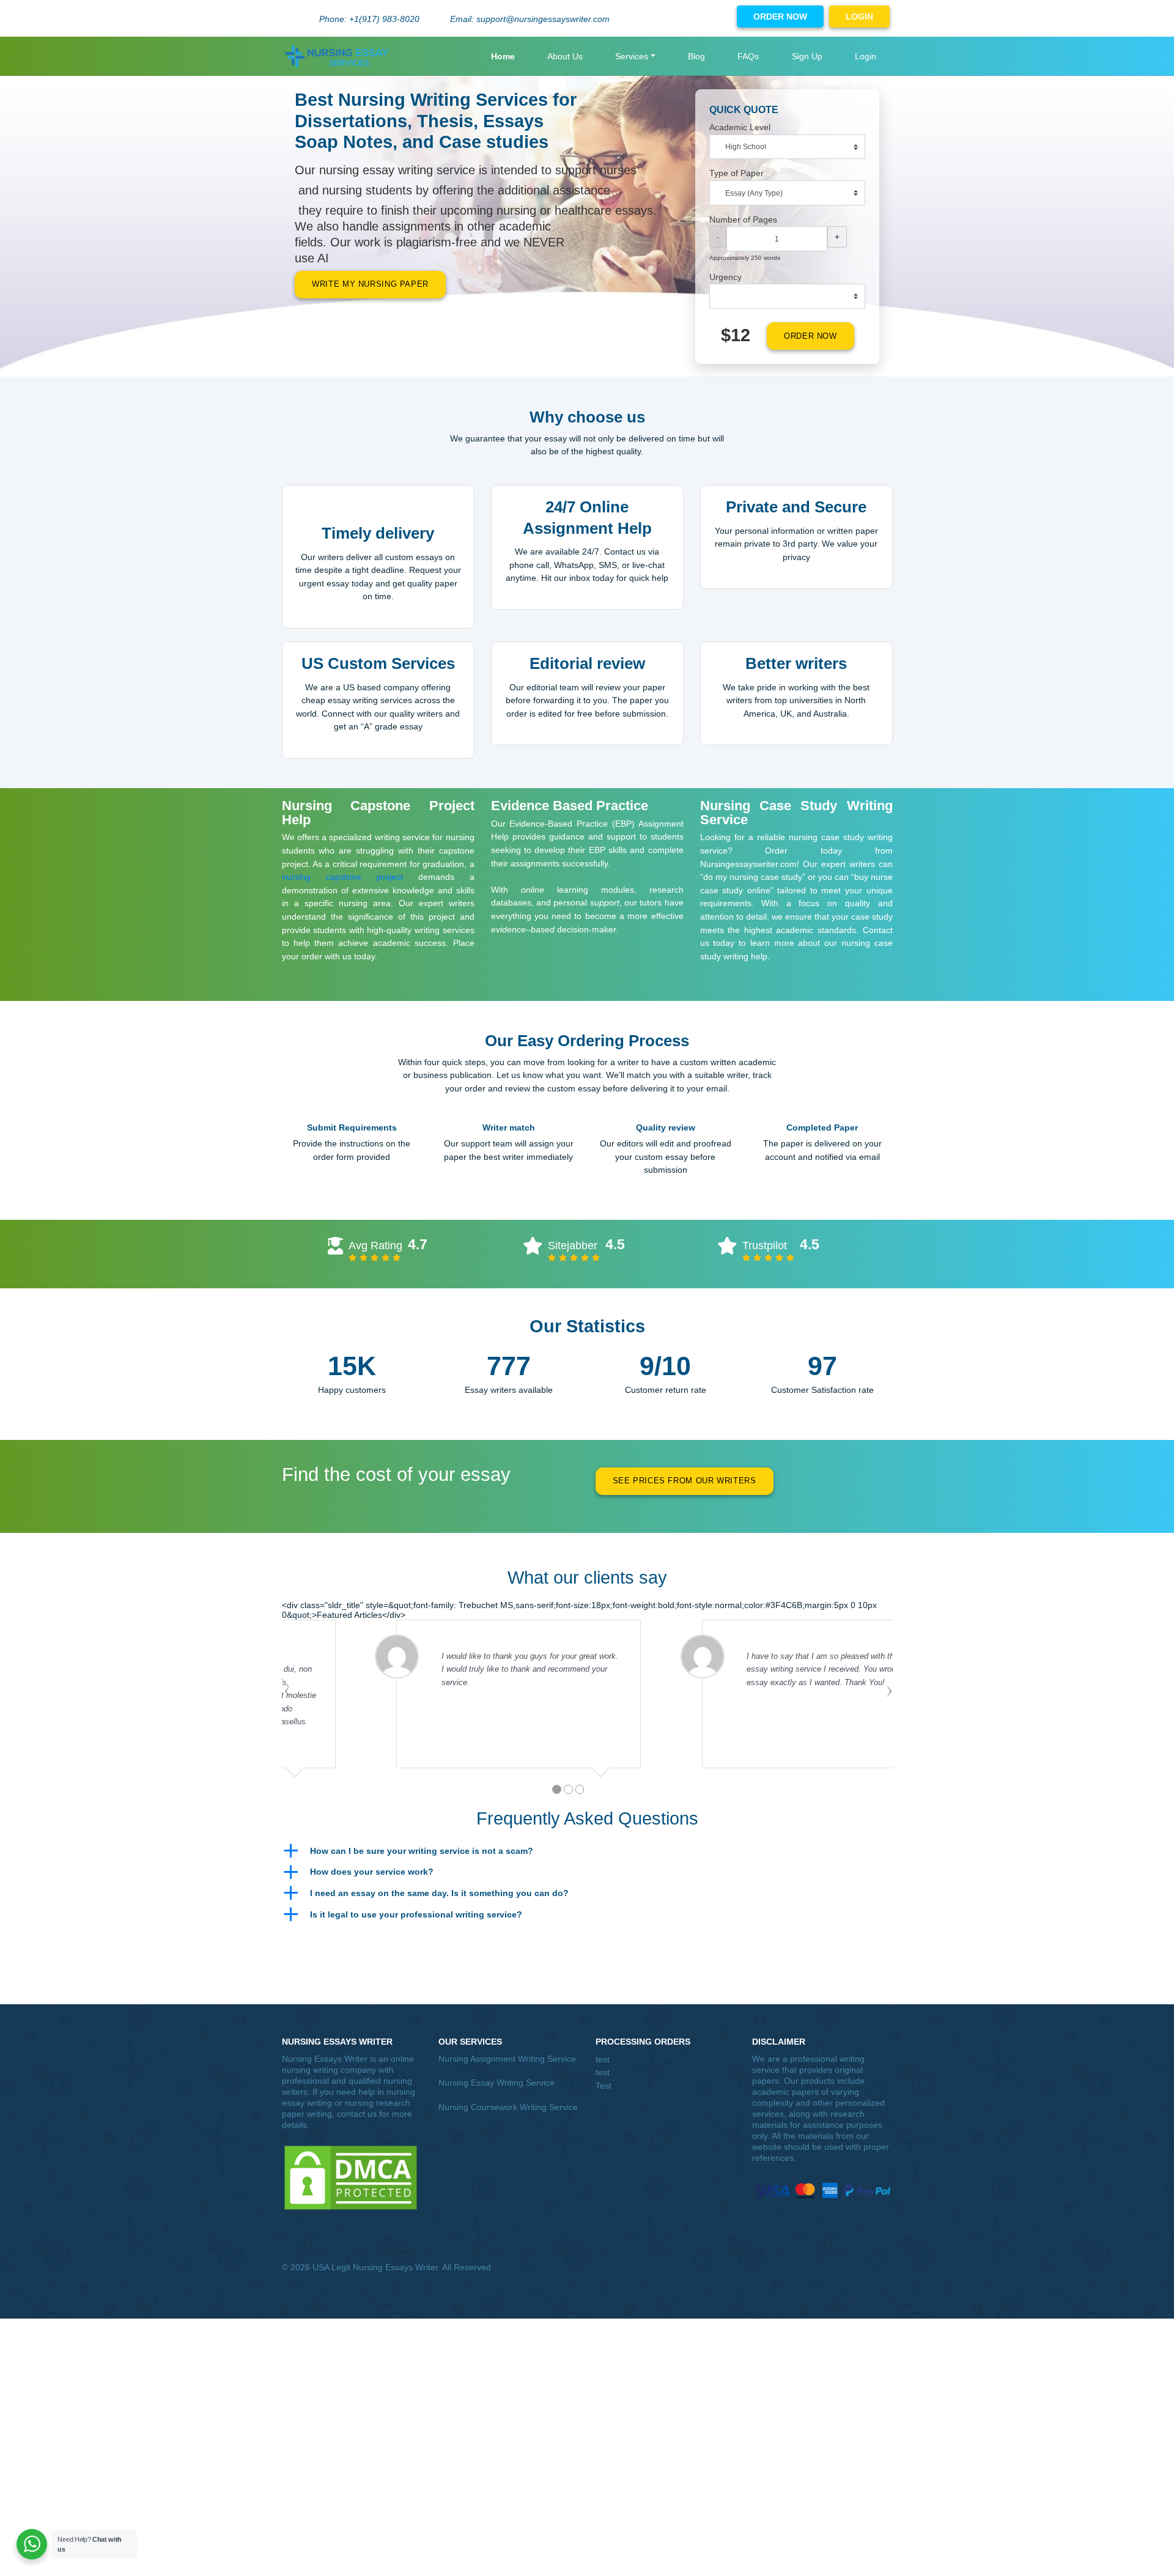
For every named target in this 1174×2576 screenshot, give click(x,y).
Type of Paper (737, 173)
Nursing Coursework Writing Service (508, 2107)
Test (604, 2086)
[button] (587, 1851)
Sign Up (807, 56)
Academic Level (740, 127)
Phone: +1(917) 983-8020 (369, 19)
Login (866, 56)
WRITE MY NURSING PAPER (370, 284)
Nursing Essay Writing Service (497, 2083)
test (603, 2059)
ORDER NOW (780, 17)
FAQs (748, 56)
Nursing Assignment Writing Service (507, 2059)
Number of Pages (743, 220)
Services (632, 56)
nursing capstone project (342, 877)
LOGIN (859, 17)
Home (503, 56)
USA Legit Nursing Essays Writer (375, 2267)
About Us (565, 56)
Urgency (725, 277)
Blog (696, 56)
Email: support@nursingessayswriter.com (530, 19)
